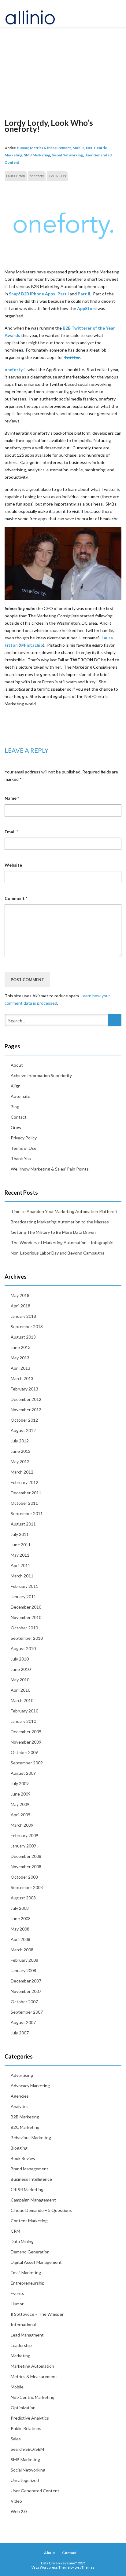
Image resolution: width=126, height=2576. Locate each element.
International (23, 2324)
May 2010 (20, 1680)
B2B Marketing (25, 2117)
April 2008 (20, 1939)
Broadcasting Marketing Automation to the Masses (60, 1222)
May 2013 (20, 1358)
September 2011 (27, 1513)
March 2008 (22, 1950)
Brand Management (30, 2169)
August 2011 (23, 1524)
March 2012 (22, 1472)
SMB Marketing (37, 155)
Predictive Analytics (30, 2418)
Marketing (20, 2356)
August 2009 (23, 1773)
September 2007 (27, 2012)
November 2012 (26, 1410)
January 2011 (23, 1597)
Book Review (23, 2158)
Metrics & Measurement (50, 148)
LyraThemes (85, 2567)
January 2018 (23, 1316)
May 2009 (20, 1804)
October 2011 (24, 1503)
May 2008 (20, 1929)
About (17, 1065)
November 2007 (26, 1991)
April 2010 (20, 1690)
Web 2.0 (19, 2511)
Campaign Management (33, 2200)
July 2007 (20, 2033)
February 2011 (24, 1586)
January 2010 (23, 1721)
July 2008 (20, 1908)
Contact (19, 1117)
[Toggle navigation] (115, 14)
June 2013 (21, 1347)
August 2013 (23, 1337)
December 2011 (26, 1493)
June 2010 (21, 1669)
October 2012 (24, 1420)
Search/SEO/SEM (27, 2449)
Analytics (20, 2106)
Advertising (22, 2075)
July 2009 (20, 1783)
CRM (15, 2231)
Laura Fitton (16, 176)
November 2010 (26, 1617)
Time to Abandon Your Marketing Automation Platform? (64, 1211)
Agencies (20, 2096)
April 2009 (20, 1815)
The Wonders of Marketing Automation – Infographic (62, 1242)
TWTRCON (57, 176)
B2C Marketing (25, 2127)
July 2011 (20, 1534)
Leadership (21, 2345)
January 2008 (23, 1970)
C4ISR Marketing (27, 2189)
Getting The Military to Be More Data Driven (53, 1232)
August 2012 (23, 1430)
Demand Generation (30, 2252)
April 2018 (20, 1306)
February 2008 (24, 1960)
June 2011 (21, 1545)
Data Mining (22, 2241)
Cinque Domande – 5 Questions (41, 2210)
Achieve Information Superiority (41, 1075)
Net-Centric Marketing (33, 2397)
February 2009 (24, 1835)
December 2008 (26, 1856)
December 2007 (26, 1981)
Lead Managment (27, 2335)
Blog (15, 1107)
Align (16, 1086)
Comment (16, 898)
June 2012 (21, 1451)
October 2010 (24, 1628)
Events (17, 2293)
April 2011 (20, 1565)
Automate (20, 1096)
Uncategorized (25, 2480)
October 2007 (24, 2002)
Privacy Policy (24, 1138)
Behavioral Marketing (31, 2138)
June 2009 (21, 1794)
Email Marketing (26, 2273)
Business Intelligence (31, 2179)
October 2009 (24, 1752)
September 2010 (27, 1638)
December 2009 (26, 1732)
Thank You (21, 1158)
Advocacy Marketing (30, 2086)
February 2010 (24, 1711)
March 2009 (22, 1825)
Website (13, 865)
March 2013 (22, 1378)
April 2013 (20, 1368)
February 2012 (24, 1482)
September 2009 (27, 1763)
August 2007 (23, 2022)
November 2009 (26, 1742)
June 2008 (21, 1918)
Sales (16, 2439)
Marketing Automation (32, 2366)
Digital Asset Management (36, 2262)
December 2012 (26, 1399)
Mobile (78, 148)
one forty (37, 176)
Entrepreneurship (28, 2283)
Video (16, 2501)
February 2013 (24, 1389)
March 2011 (22, 1576)
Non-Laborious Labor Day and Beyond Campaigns (57, 1253)
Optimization (23, 2408)
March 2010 (22, 1700)
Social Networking (67, 155)
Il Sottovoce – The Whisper (37, 2314)
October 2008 (24, 1877)
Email (11, 832)
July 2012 (20, 1441)
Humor (23, 148)
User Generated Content (35, 2491)
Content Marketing (29, 2221)
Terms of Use (24, 1148)
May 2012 (20, 1462)
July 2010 (20, 1659)
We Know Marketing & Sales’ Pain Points (50, 1169)
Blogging (19, 2148)
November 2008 (26, 1867)
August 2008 (23, 1898)
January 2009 (23, 1846)
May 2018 (20, 1295)
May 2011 (20, 1555)
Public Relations (26, 2428)
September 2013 (27, 1326)
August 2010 (23, 1648)
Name (12, 798)
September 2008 (27, 1887)
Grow (16, 1127)
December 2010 (26, 1607)
